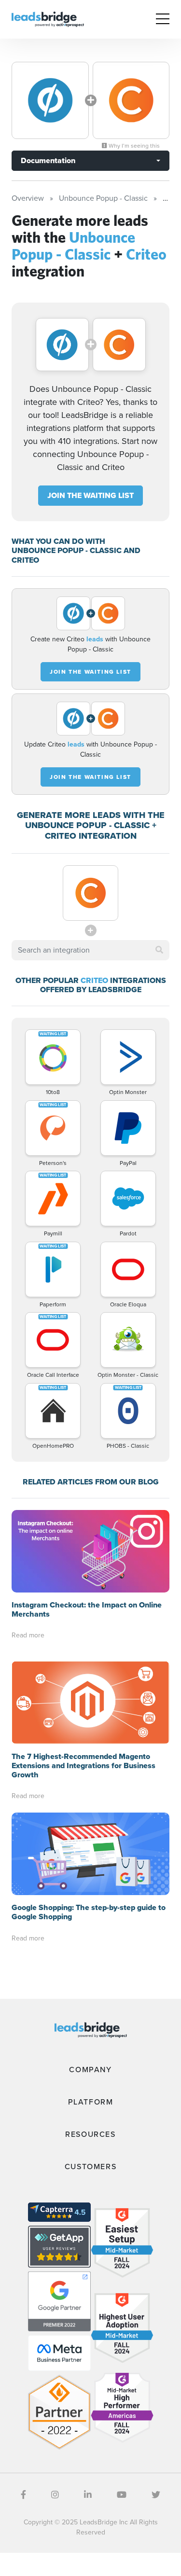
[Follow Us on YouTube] (122, 2495)
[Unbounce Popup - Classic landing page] (50, 100)
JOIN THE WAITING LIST (90, 495)
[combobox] (90, 950)
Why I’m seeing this (133, 146)
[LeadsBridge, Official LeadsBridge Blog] (48, 19)
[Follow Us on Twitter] (156, 2495)
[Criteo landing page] (131, 100)
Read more (28, 1635)
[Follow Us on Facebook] (23, 2495)
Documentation (48, 160)
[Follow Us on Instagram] (55, 2495)
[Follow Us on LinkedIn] (88, 2495)
